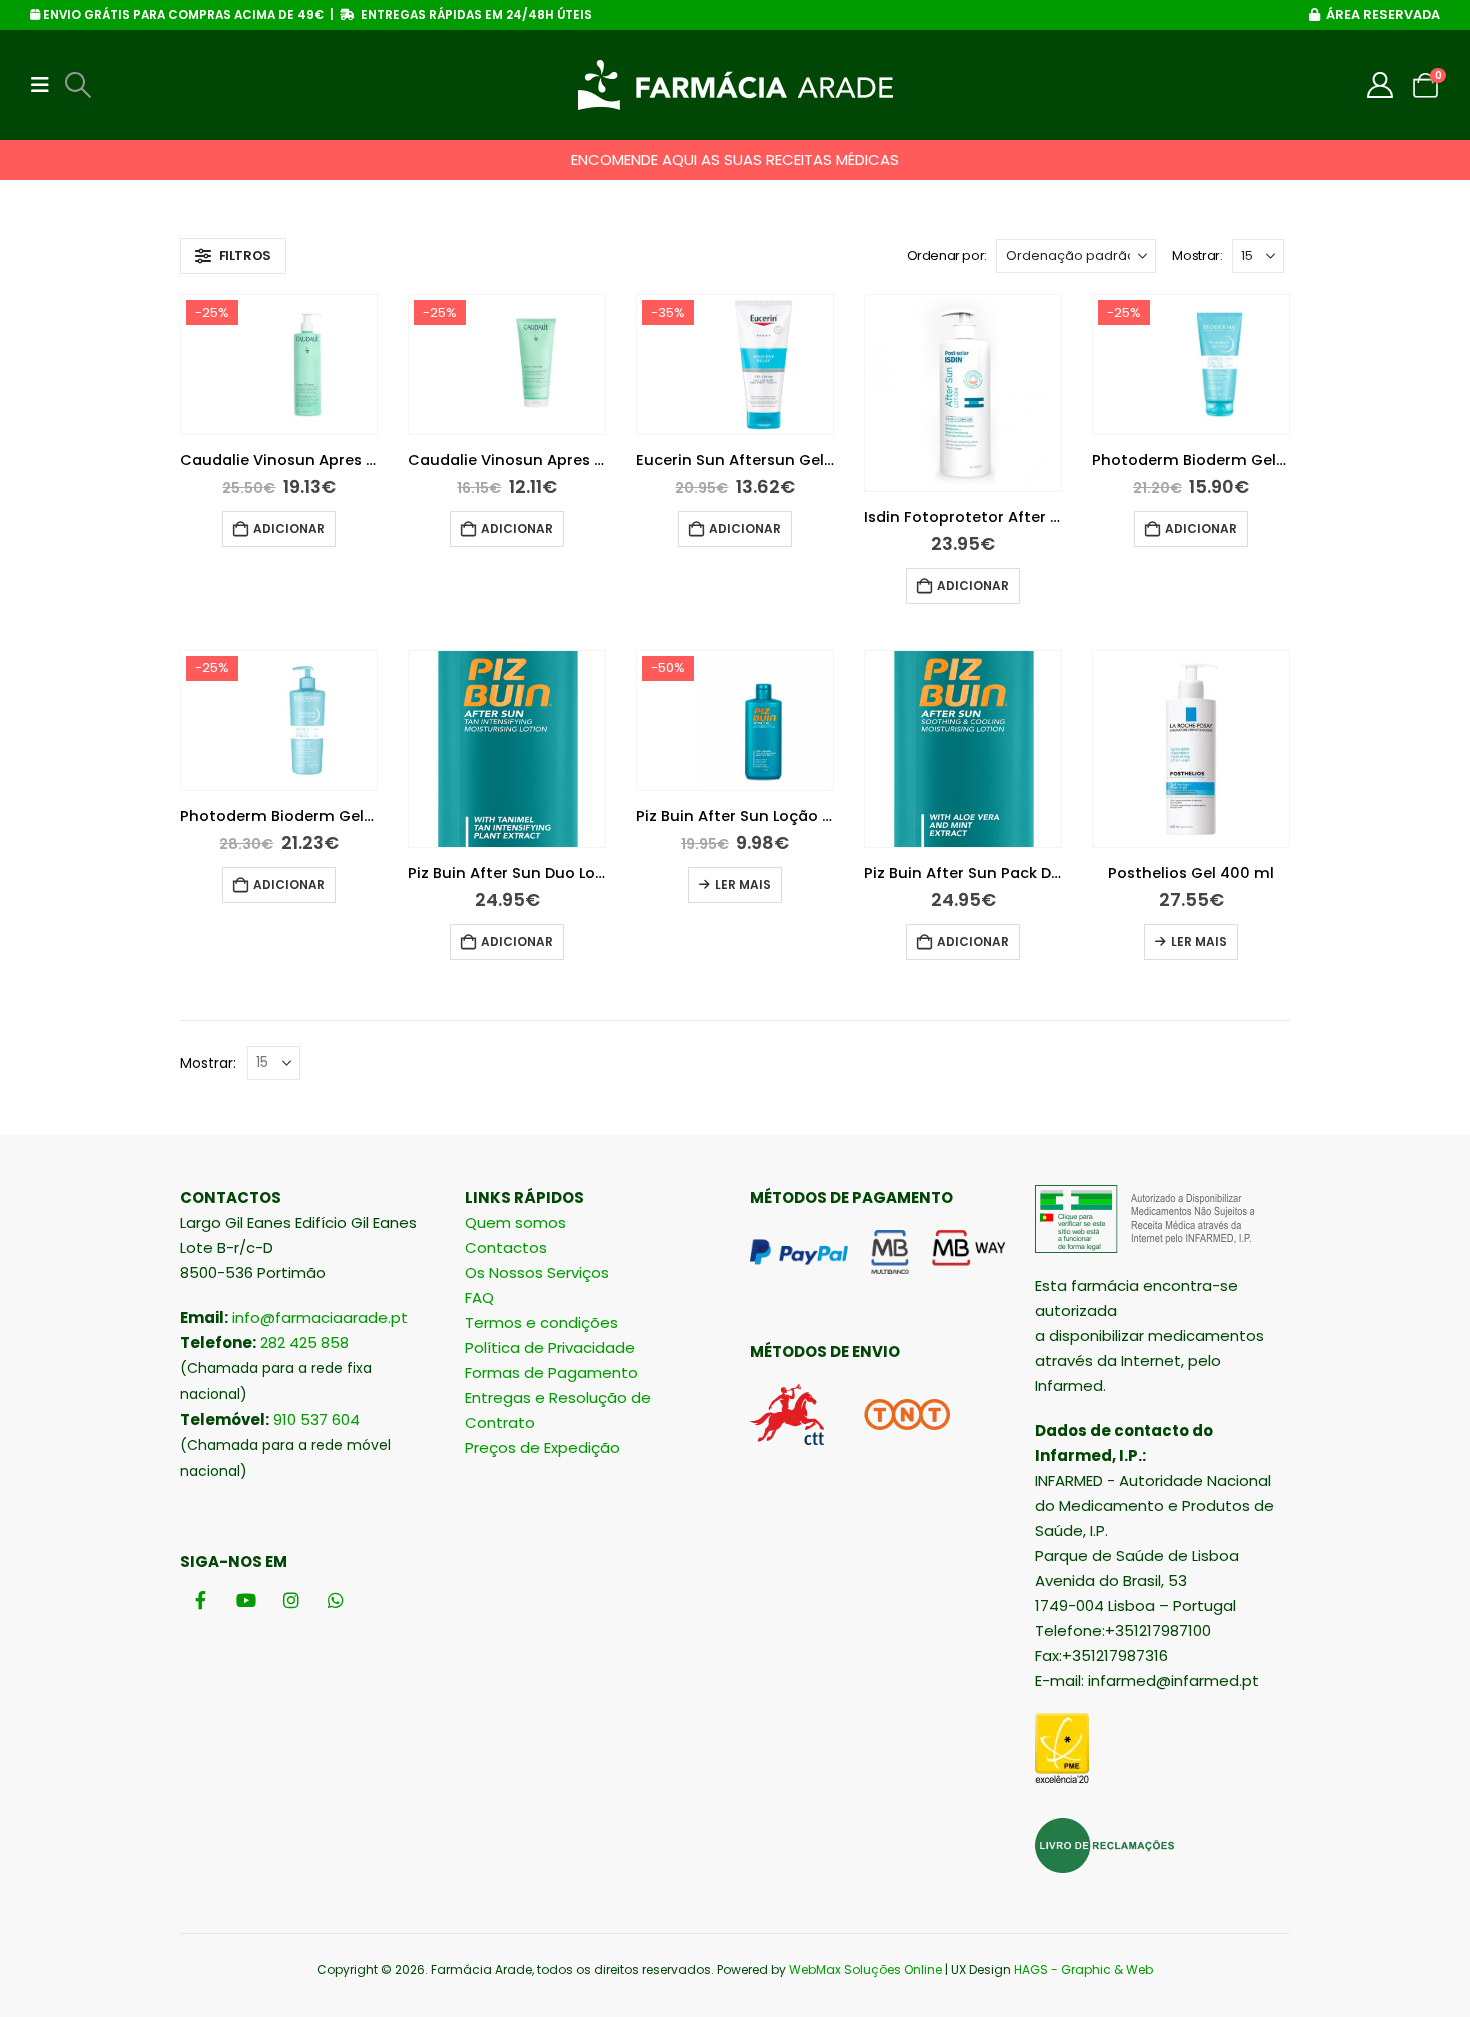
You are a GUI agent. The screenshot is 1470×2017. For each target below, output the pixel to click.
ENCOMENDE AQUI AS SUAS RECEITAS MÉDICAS (735, 159)
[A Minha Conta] (1380, 85)
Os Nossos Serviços (537, 1272)
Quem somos (515, 1222)
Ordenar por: (947, 255)
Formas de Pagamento (551, 1372)
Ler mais (743, 884)
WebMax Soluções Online (865, 1969)
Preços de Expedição (542, 1447)
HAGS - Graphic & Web (1083, 1969)
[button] (46, 85)
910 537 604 (316, 1419)
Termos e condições (541, 1322)
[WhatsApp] (335, 1599)
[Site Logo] (735, 85)
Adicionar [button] (289, 528)
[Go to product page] (963, 393)
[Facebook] (200, 1599)
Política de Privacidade (550, 1347)
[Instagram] (290, 1599)
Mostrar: (1197, 255)
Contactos (506, 1247)
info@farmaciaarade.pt (320, 1317)
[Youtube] (245, 1599)
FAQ (479, 1297)
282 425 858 (304, 1342)
